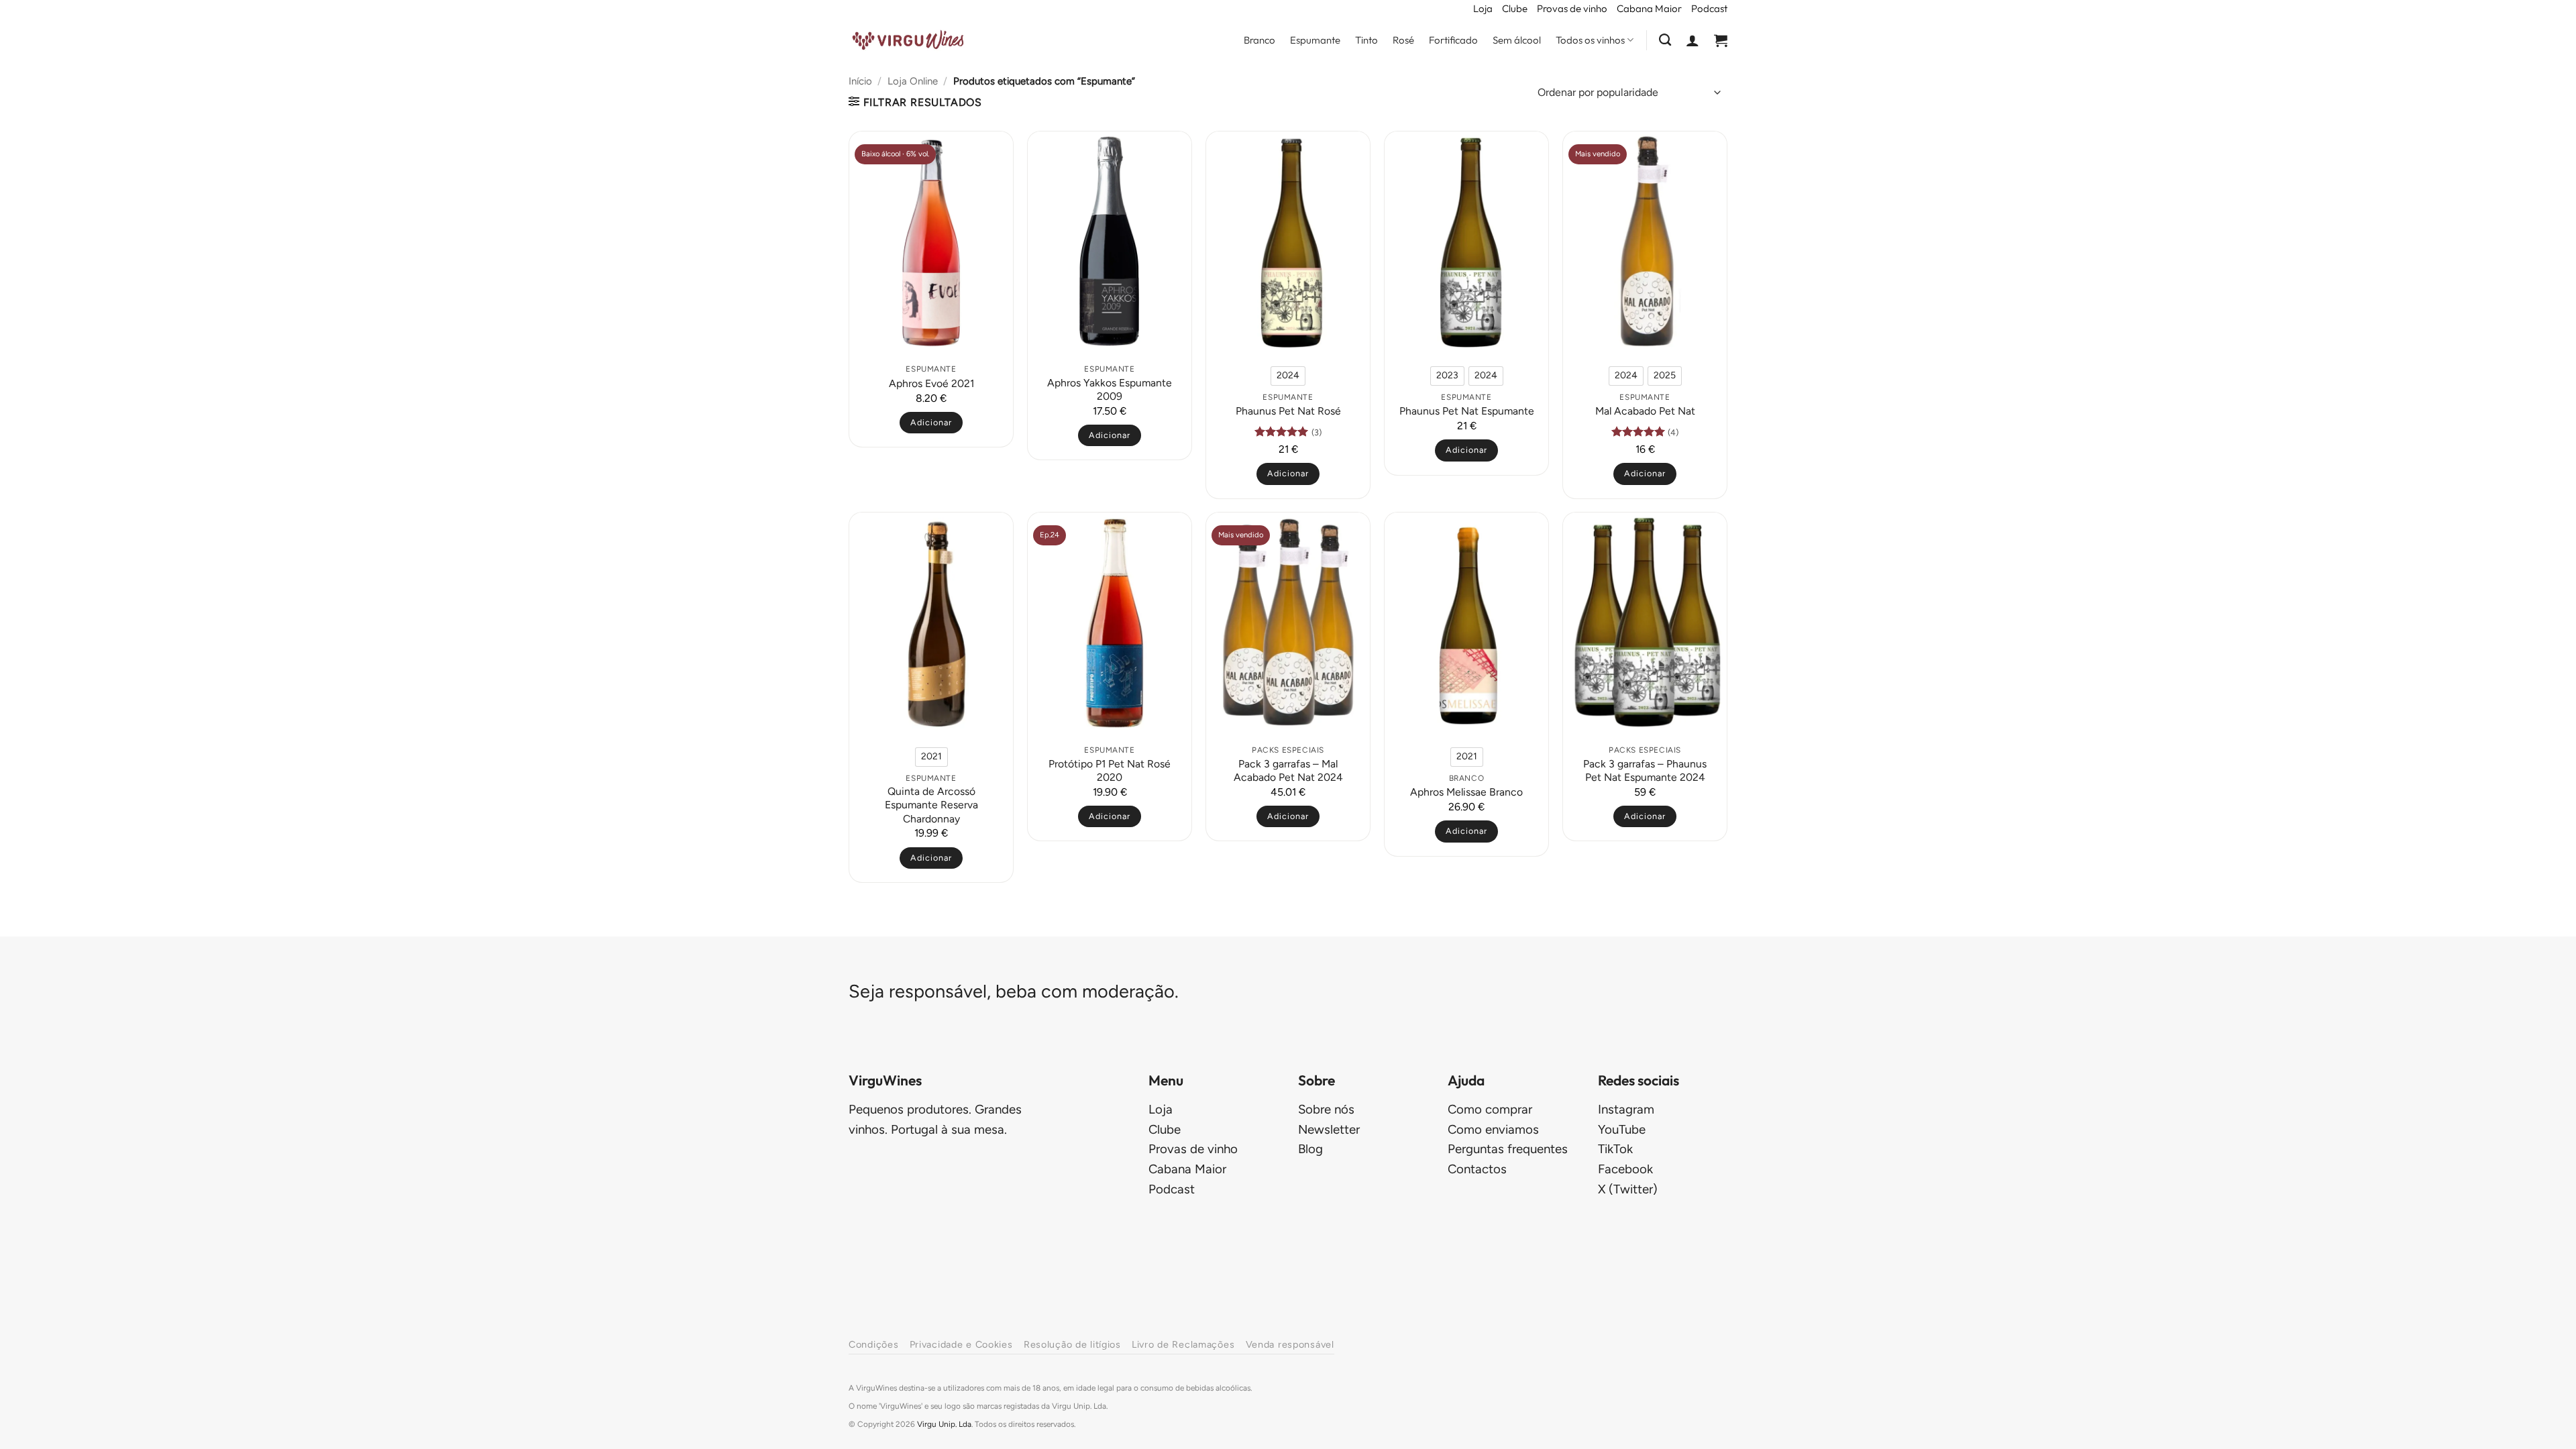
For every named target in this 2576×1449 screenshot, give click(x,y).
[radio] (1288, 376)
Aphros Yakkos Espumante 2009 (1110, 389)
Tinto (1366, 40)
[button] (1693, 40)
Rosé (1403, 40)
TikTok (1615, 1149)
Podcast (1709, 8)
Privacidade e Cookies (961, 1344)
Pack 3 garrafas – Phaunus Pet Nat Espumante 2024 (1645, 770)
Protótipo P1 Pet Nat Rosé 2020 (1110, 770)
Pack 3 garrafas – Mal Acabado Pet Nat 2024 (1288, 770)
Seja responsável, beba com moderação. (1014, 991)
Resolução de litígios (1072, 1344)
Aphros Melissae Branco (1466, 792)
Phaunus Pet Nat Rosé (1288, 411)
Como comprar (1490, 1109)
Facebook (1625, 1169)
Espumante (1315, 40)
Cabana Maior (1649, 8)
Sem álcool (1517, 40)
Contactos (1477, 1169)
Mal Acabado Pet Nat (1645, 411)
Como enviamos (1493, 1129)
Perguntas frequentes (1508, 1149)
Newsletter (1329, 1129)
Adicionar (1288, 473)
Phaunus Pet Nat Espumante (1467, 411)
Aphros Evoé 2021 (931, 383)
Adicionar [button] (931, 422)
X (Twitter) (1628, 1189)
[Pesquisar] (1665, 40)
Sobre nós (1326, 1109)
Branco (1259, 40)
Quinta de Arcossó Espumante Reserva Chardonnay (931, 805)
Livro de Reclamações (1183, 1344)
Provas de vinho (1572, 8)
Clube (1515, 8)
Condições (873, 1344)
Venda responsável (1290, 1344)
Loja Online (913, 81)
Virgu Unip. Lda (944, 1424)
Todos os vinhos (1590, 40)
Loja (1483, 8)
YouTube (1622, 1129)
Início (860, 81)
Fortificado (1453, 40)
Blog (1310, 1149)
